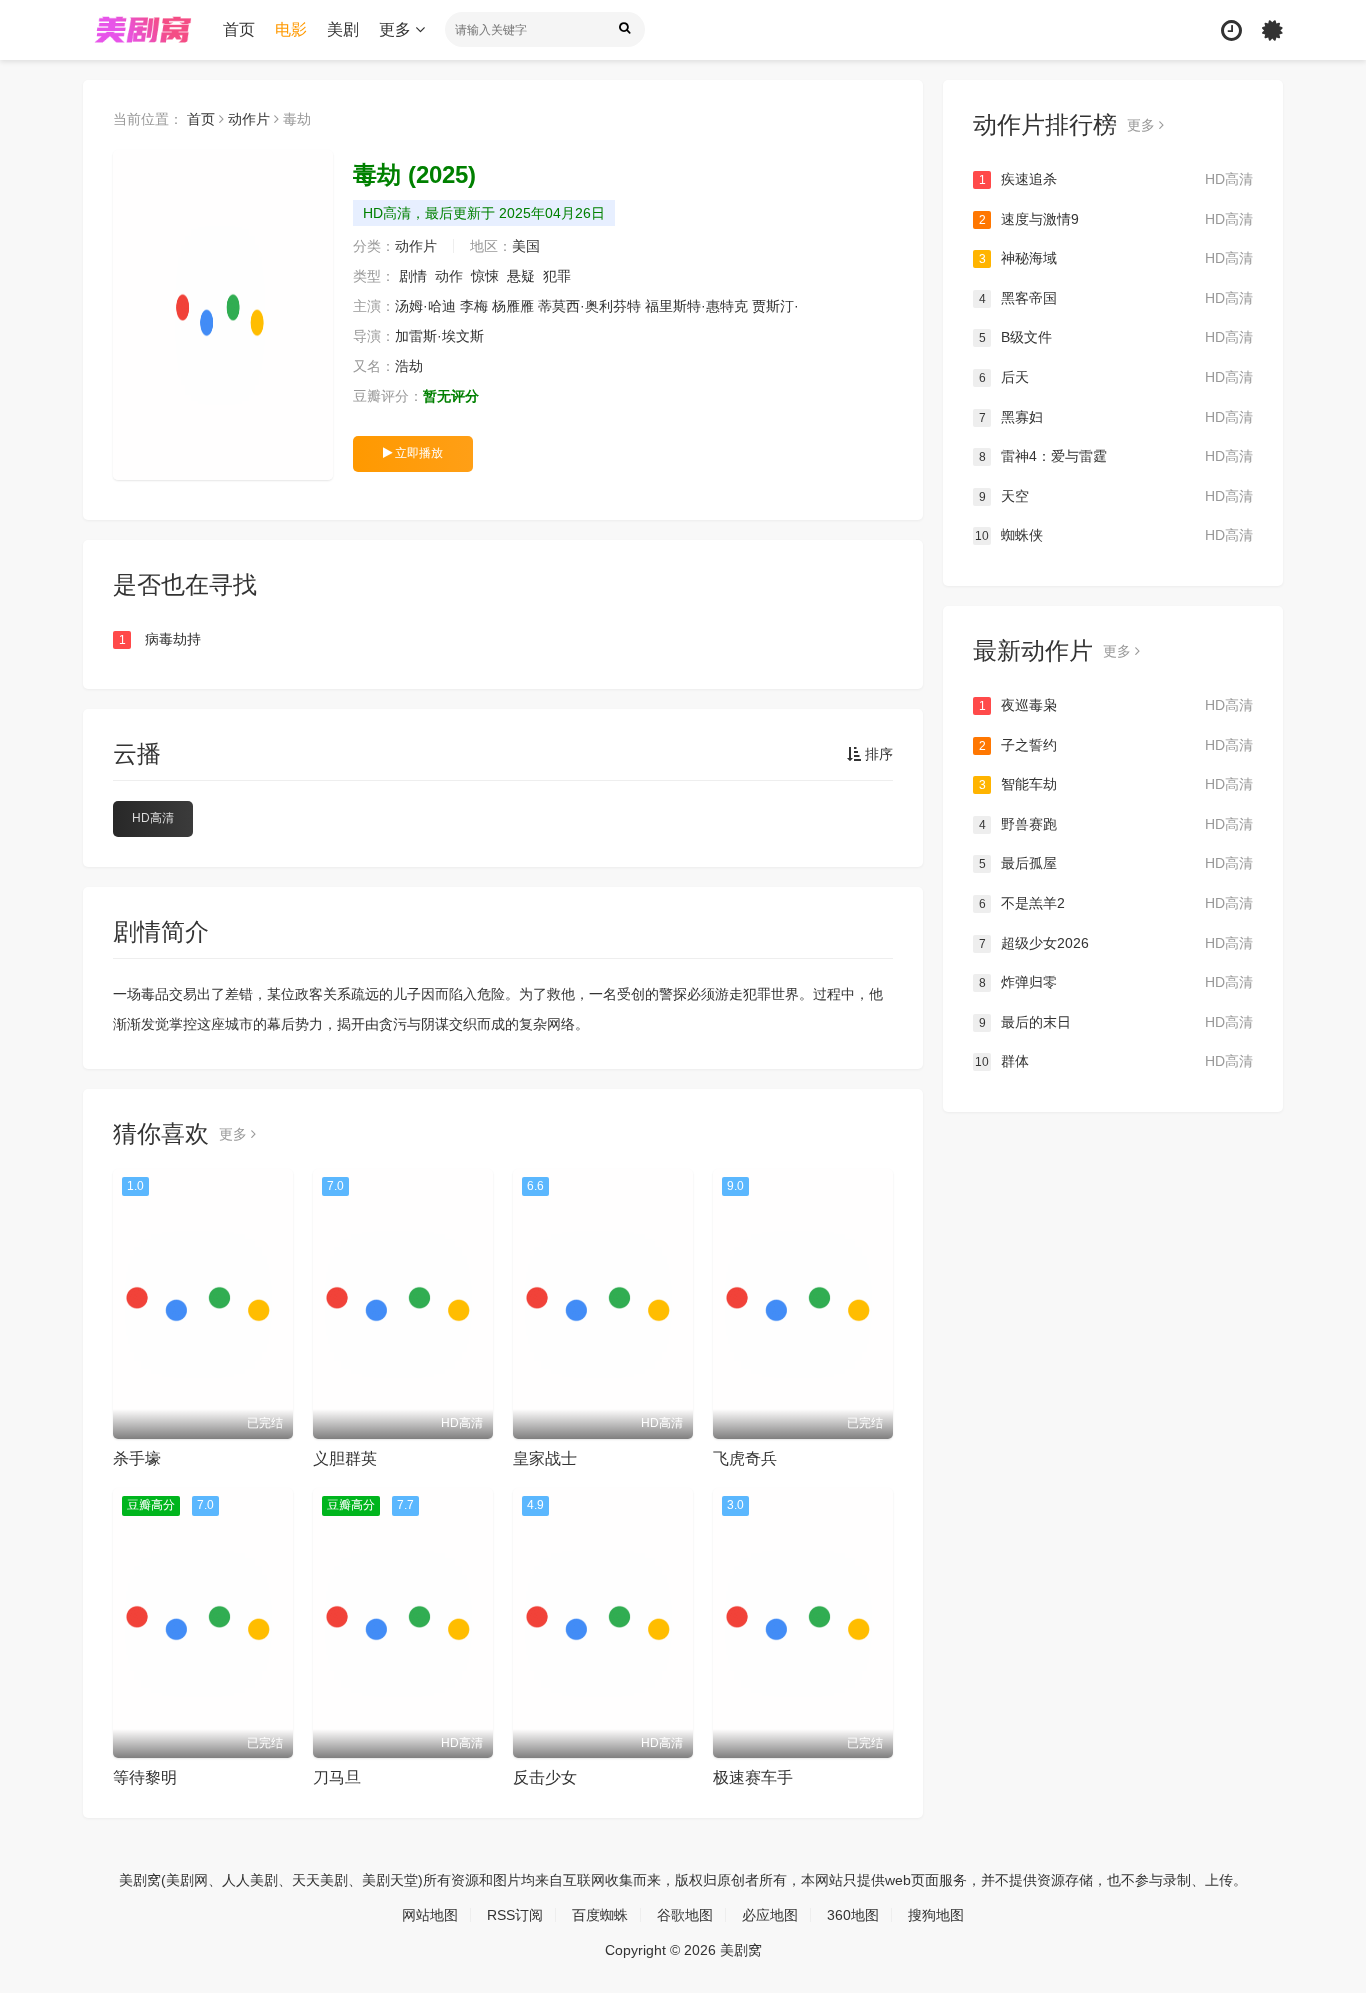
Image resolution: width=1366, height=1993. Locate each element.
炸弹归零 (1116, 982)
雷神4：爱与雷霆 (1116, 456)
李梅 (474, 306)
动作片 (249, 119)
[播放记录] (1231, 30)
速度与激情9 (1116, 219)
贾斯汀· (775, 306)
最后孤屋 (1116, 863)
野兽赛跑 (1116, 824)
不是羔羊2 (1116, 903)
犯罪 (557, 276)
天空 (1116, 496)
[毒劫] (223, 315)
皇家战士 (545, 1458)
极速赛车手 (753, 1777)
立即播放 (417, 453)
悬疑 (521, 276)
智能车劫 (1116, 784)
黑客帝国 (1116, 298)
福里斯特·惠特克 (696, 306)
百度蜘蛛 (600, 1915)
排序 (877, 754)
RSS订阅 (515, 1915)
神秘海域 (1116, 258)
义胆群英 (345, 1458)
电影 (291, 29)
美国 (526, 246)
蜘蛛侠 (1114, 535)
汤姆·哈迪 (425, 306)
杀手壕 (137, 1458)
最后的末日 (1116, 1022)
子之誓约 (1116, 745)
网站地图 (430, 1915)
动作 (449, 276)
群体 (1114, 1061)
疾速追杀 (1116, 179)
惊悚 (485, 276)
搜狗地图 (936, 1915)
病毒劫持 (160, 639)
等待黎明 (145, 1777)
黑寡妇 (1116, 417)
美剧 (343, 29)
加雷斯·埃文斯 (439, 336)
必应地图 (770, 1915)
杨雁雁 (513, 306)
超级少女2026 (1116, 943)
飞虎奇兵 (745, 1458)
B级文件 (1116, 337)
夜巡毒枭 (1116, 705)
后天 (1116, 377)
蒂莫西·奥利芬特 (589, 306)
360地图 (853, 1915)
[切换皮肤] (1272, 30)
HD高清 (153, 818)
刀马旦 (337, 1777)
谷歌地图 (685, 1915)
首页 (239, 29)
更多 (397, 29)
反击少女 (545, 1777)
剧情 (413, 276)
